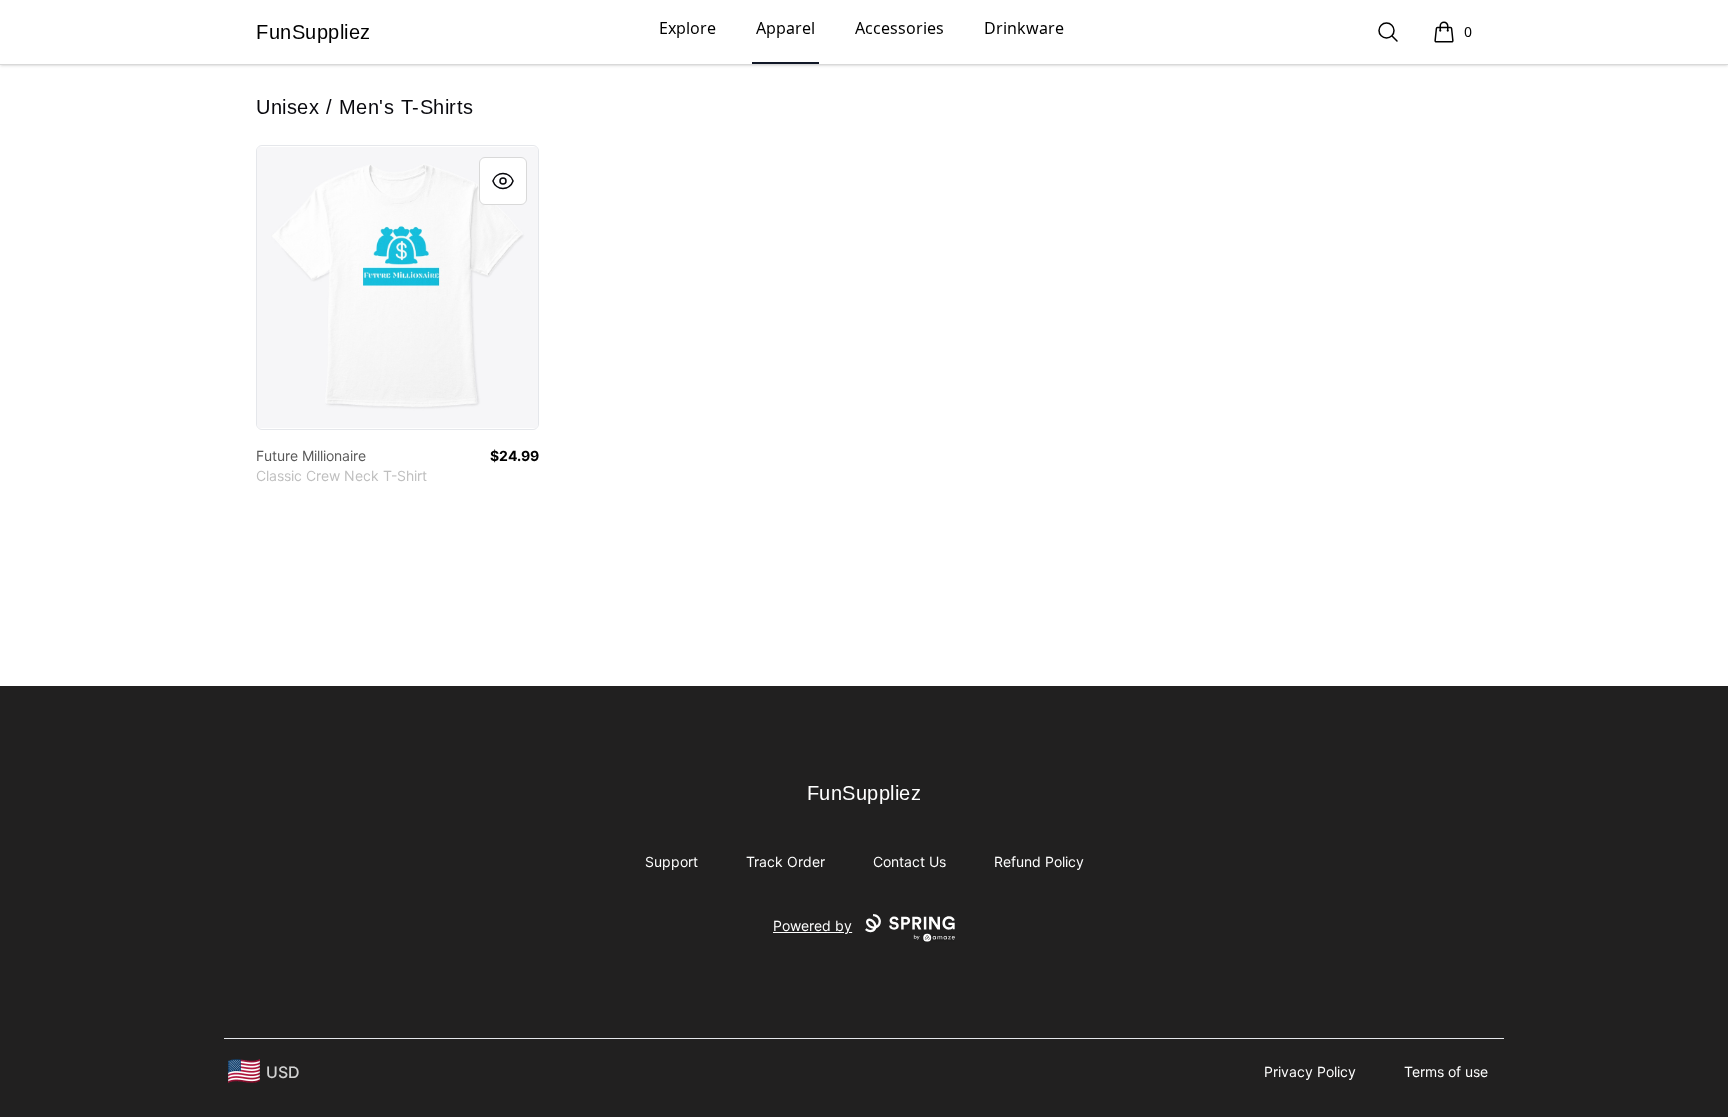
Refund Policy (1039, 861)
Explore (687, 28)
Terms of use (1446, 1071)
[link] (397, 287)
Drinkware (1024, 28)
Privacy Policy (1310, 1071)
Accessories (899, 28)
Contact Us (909, 861)
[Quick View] (503, 181)
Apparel (785, 28)
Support (671, 861)
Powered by (812, 925)
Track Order (785, 861)
